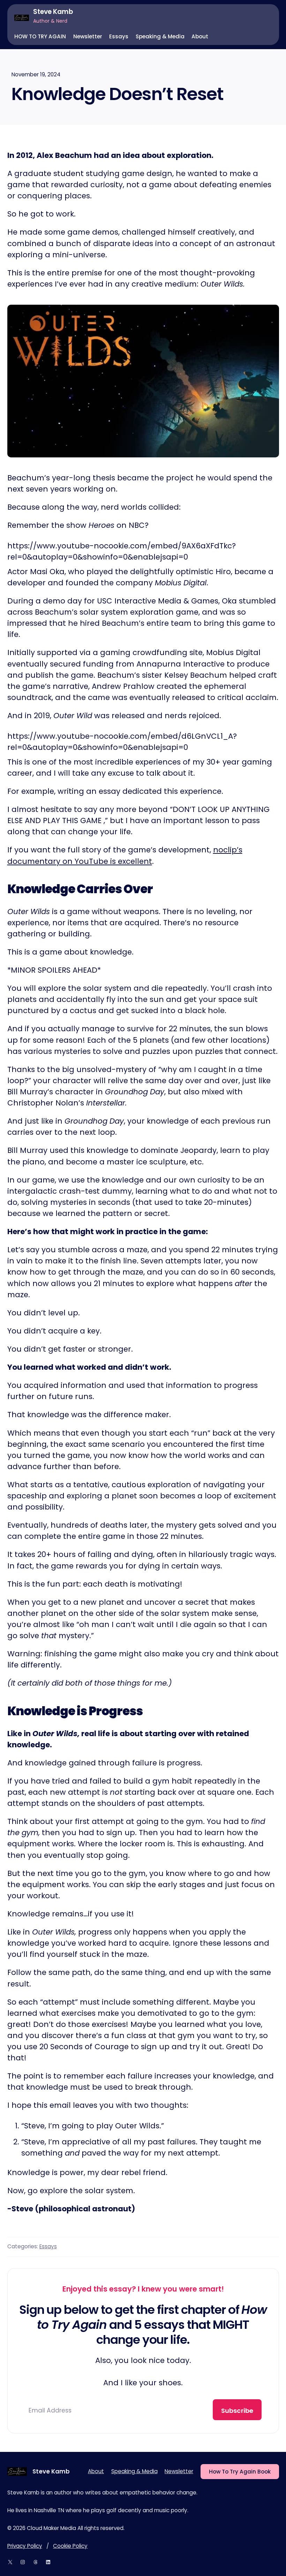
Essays (48, 2246)
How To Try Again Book (240, 2472)
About (96, 2471)
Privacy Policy (25, 2546)
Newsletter (179, 2471)
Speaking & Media (134, 2471)
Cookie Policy (70, 2546)
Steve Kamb (53, 12)
